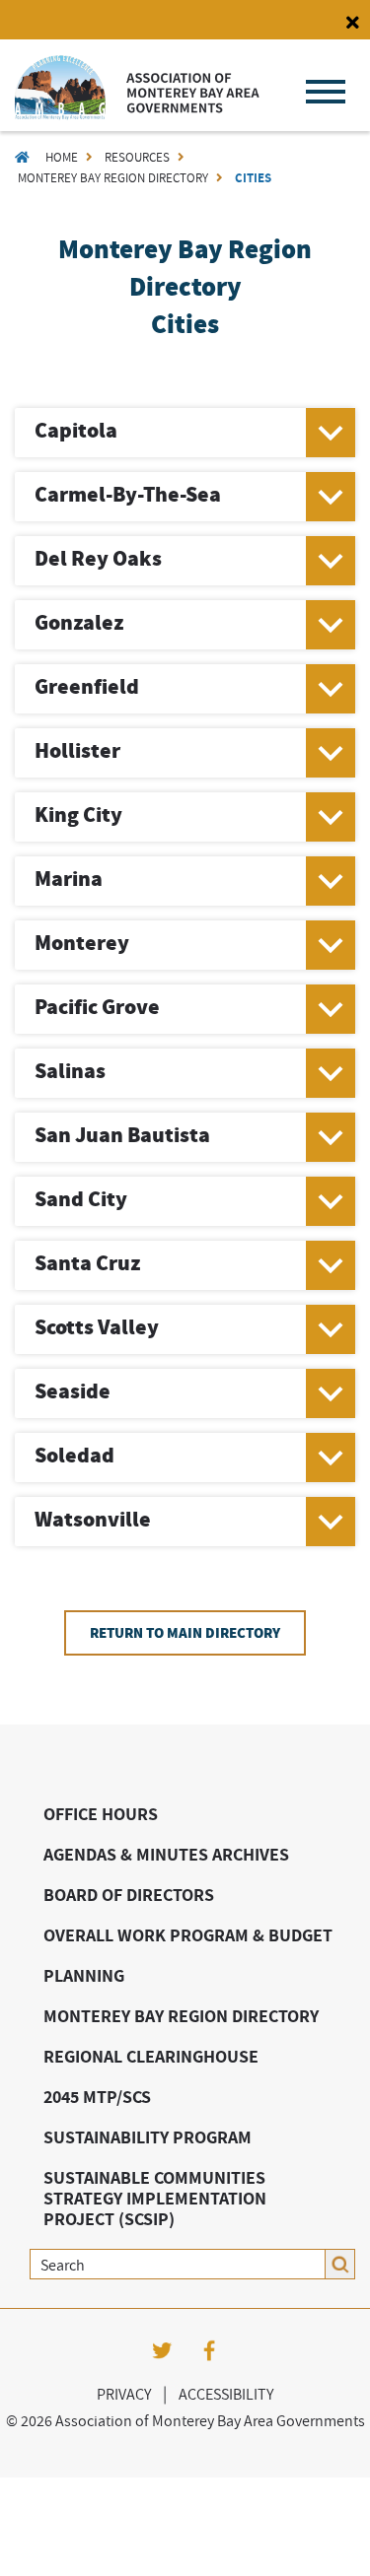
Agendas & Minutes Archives (166, 1854)
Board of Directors (129, 1895)
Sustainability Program (148, 2137)
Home (62, 157)
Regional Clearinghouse (151, 2056)
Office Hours (101, 1814)
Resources (137, 157)
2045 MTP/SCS (97, 2097)
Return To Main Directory (185, 1633)
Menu (326, 92)
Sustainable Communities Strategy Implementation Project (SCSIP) (155, 2198)
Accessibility (226, 2394)
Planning (84, 1975)
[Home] (137, 114)
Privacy (124, 2394)
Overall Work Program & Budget (188, 1935)
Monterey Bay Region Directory (113, 178)
